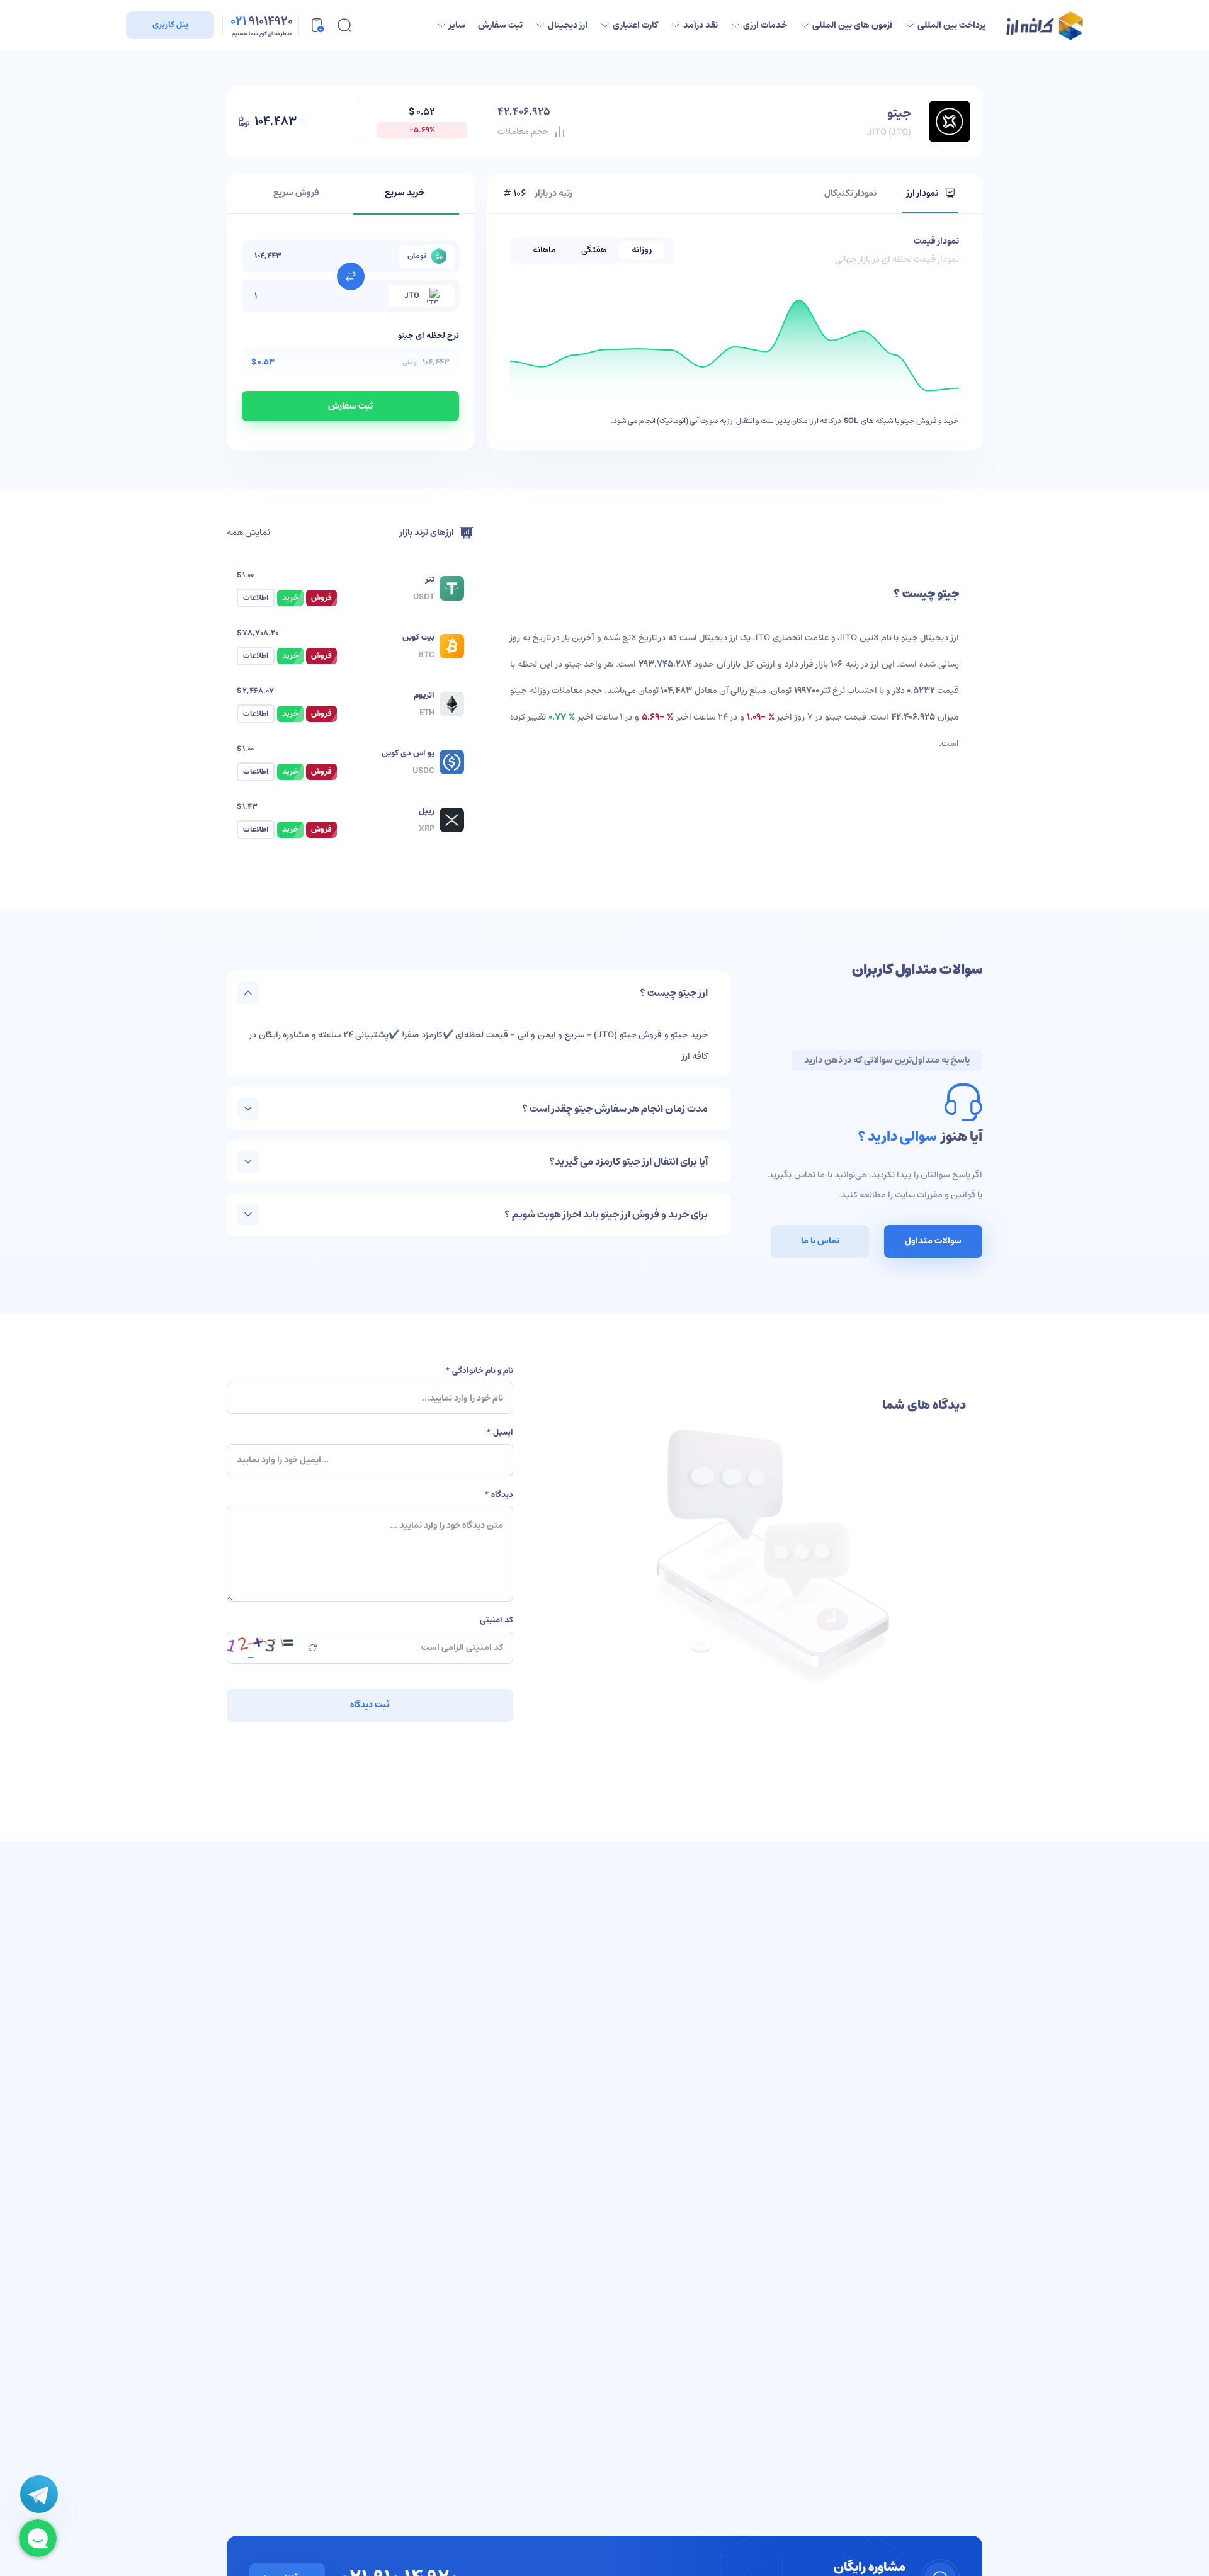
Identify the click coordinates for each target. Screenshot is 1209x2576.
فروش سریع (296, 193)
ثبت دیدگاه (370, 1705)
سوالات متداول (933, 1241)
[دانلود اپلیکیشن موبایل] (317, 25)
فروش (321, 598)
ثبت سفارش (350, 406)
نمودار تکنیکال (850, 193)
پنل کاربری (170, 25)
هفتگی (594, 250)
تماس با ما (820, 1241)
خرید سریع (405, 193)
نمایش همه (248, 533)
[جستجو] (344, 25)
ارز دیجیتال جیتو (930, 638)
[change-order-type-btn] (351, 276)
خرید (290, 598)
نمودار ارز (922, 193)
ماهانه (544, 250)
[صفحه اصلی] (1045, 25)
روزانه (642, 250)
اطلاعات (256, 598)
